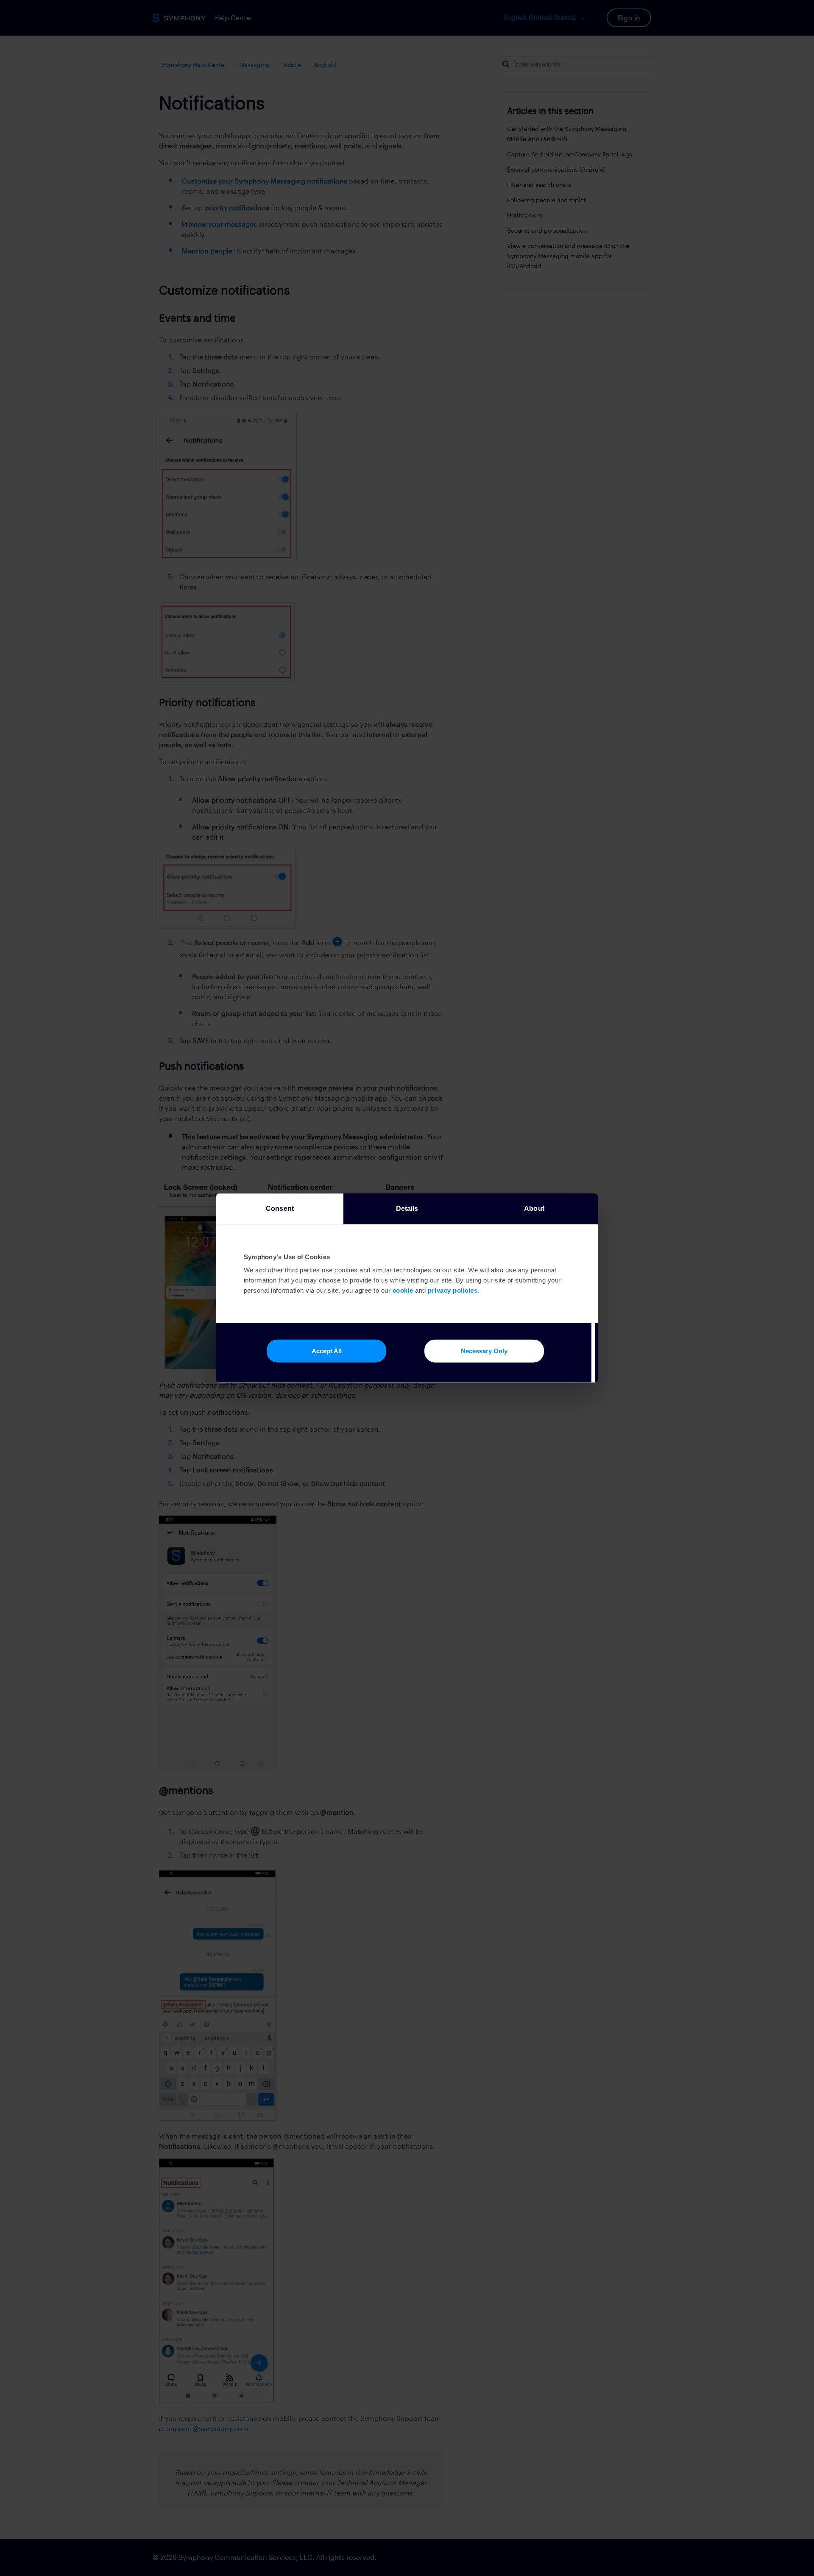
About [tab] (534, 1209)
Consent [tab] (280, 1209)
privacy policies (453, 1290)
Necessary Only (484, 1351)
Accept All (327, 1351)
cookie (403, 1290)
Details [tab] (407, 1209)
